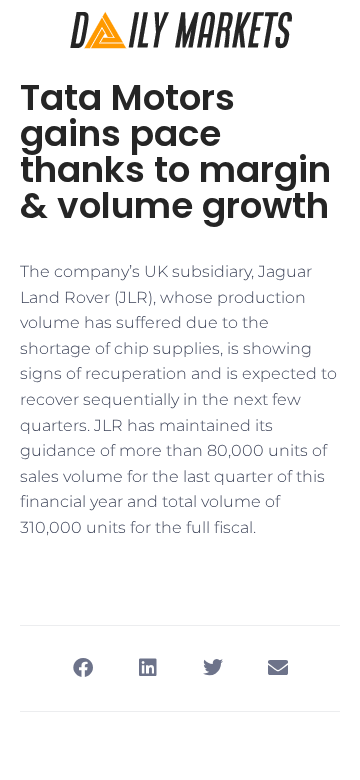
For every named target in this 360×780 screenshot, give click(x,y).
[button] (82, 668)
